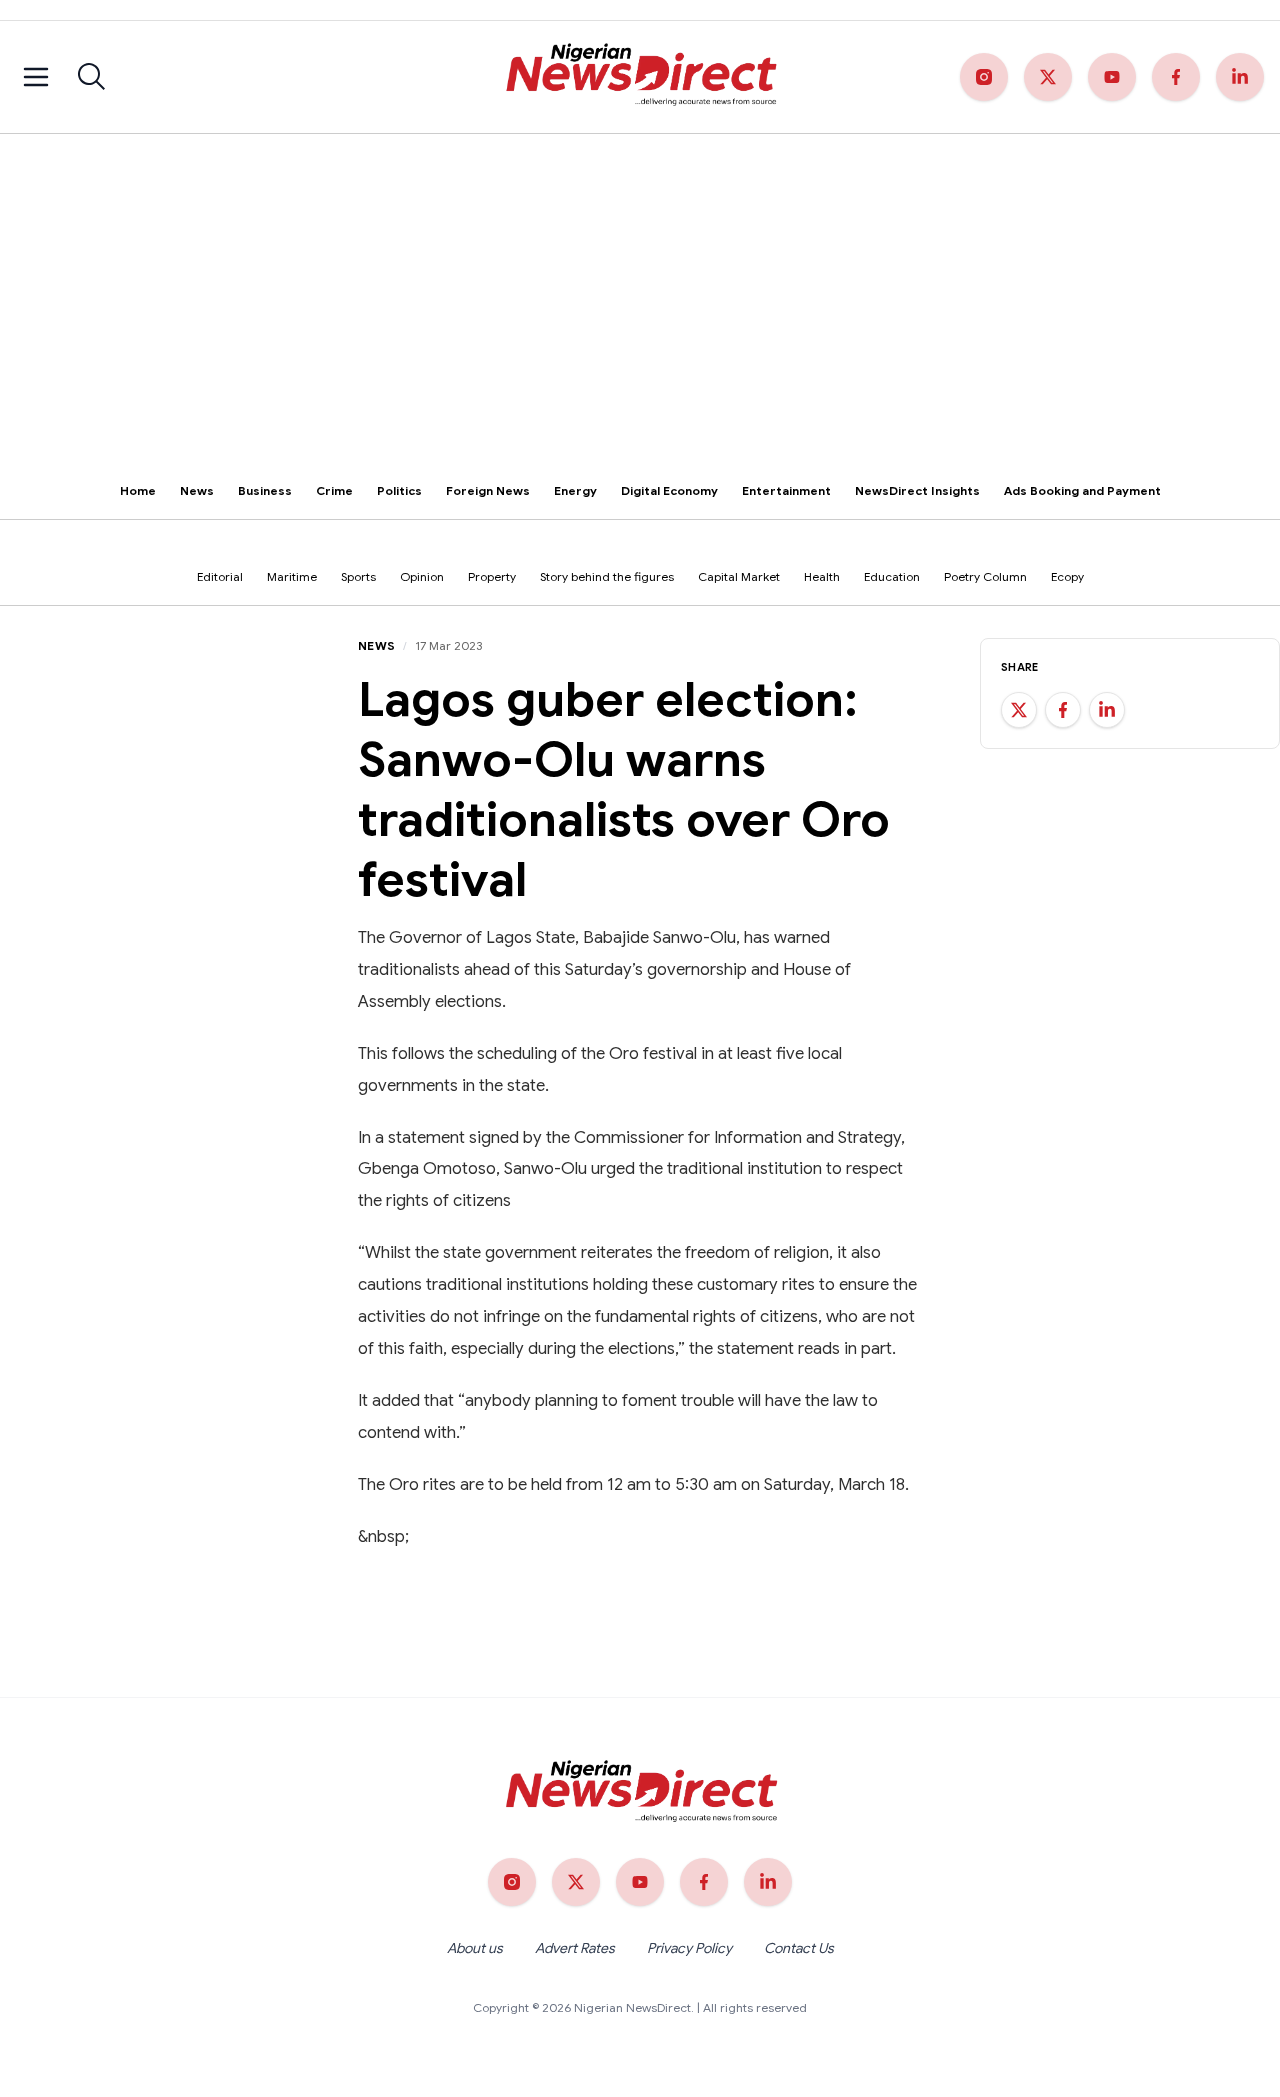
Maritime (292, 576)
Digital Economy (669, 490)
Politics (399, 490)
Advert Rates (575, 1948)
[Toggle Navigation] (36, 77)
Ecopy (1067, 576)
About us (475, 1948)
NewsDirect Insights (917, 490)
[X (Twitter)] (1048, 77)
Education (892, 576)
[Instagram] (984, 77)
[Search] (92, 77)
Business (265, 490)
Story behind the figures (607, 576)
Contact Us (799, 1948)
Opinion (422, 576)
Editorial (220, 576)
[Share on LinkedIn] (1107, 710)
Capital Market (739, 576)
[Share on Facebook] (1063, 710)
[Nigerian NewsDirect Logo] (639, 77)
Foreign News (488, 490)
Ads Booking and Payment (1082, 490)
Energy (575, 490)
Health (822, 576)
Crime (334, 490)
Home (138, 490)
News (197, 490)
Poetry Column (985, 576)
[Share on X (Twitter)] (1019, 710)
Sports (358, 576)
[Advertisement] (640, 284)
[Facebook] (1176, 77)
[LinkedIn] (1240, 77)
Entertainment (786, 490)
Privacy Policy (689, 1948)
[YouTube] (1112, 77)
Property (492, 576)
